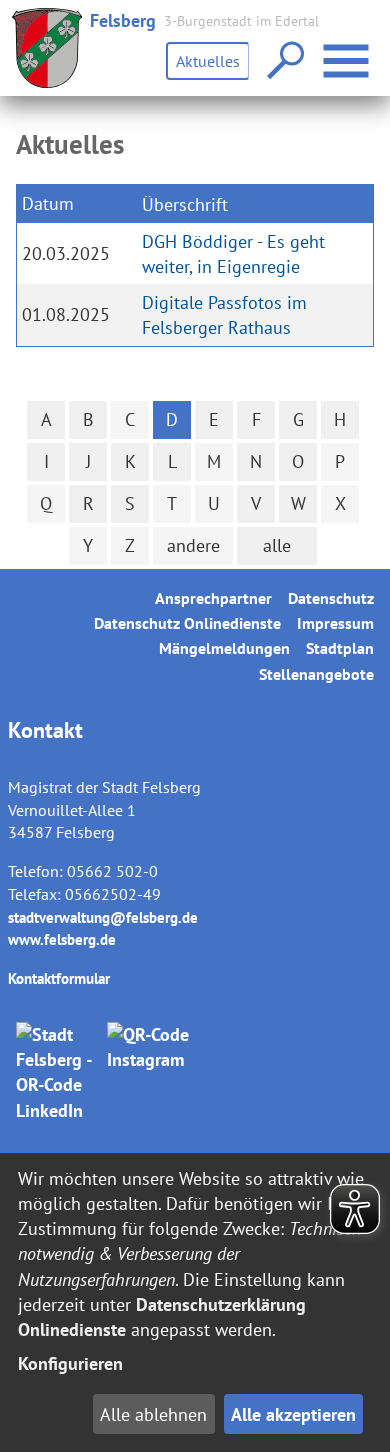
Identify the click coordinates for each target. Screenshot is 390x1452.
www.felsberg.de (62, 939)
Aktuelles (208, 61)
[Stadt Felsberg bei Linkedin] (58, 1072)
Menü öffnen (372, 48)
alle (277, 545)
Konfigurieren (70, 1363)
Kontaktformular (59, 978)
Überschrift (185, 204)
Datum (48, 203)
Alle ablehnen (153, 1414)
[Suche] (283, 61)
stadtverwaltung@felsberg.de (103, 917)
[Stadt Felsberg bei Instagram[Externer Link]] (149, 1072)
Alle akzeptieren (293, 1414)
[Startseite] (47, 48)
